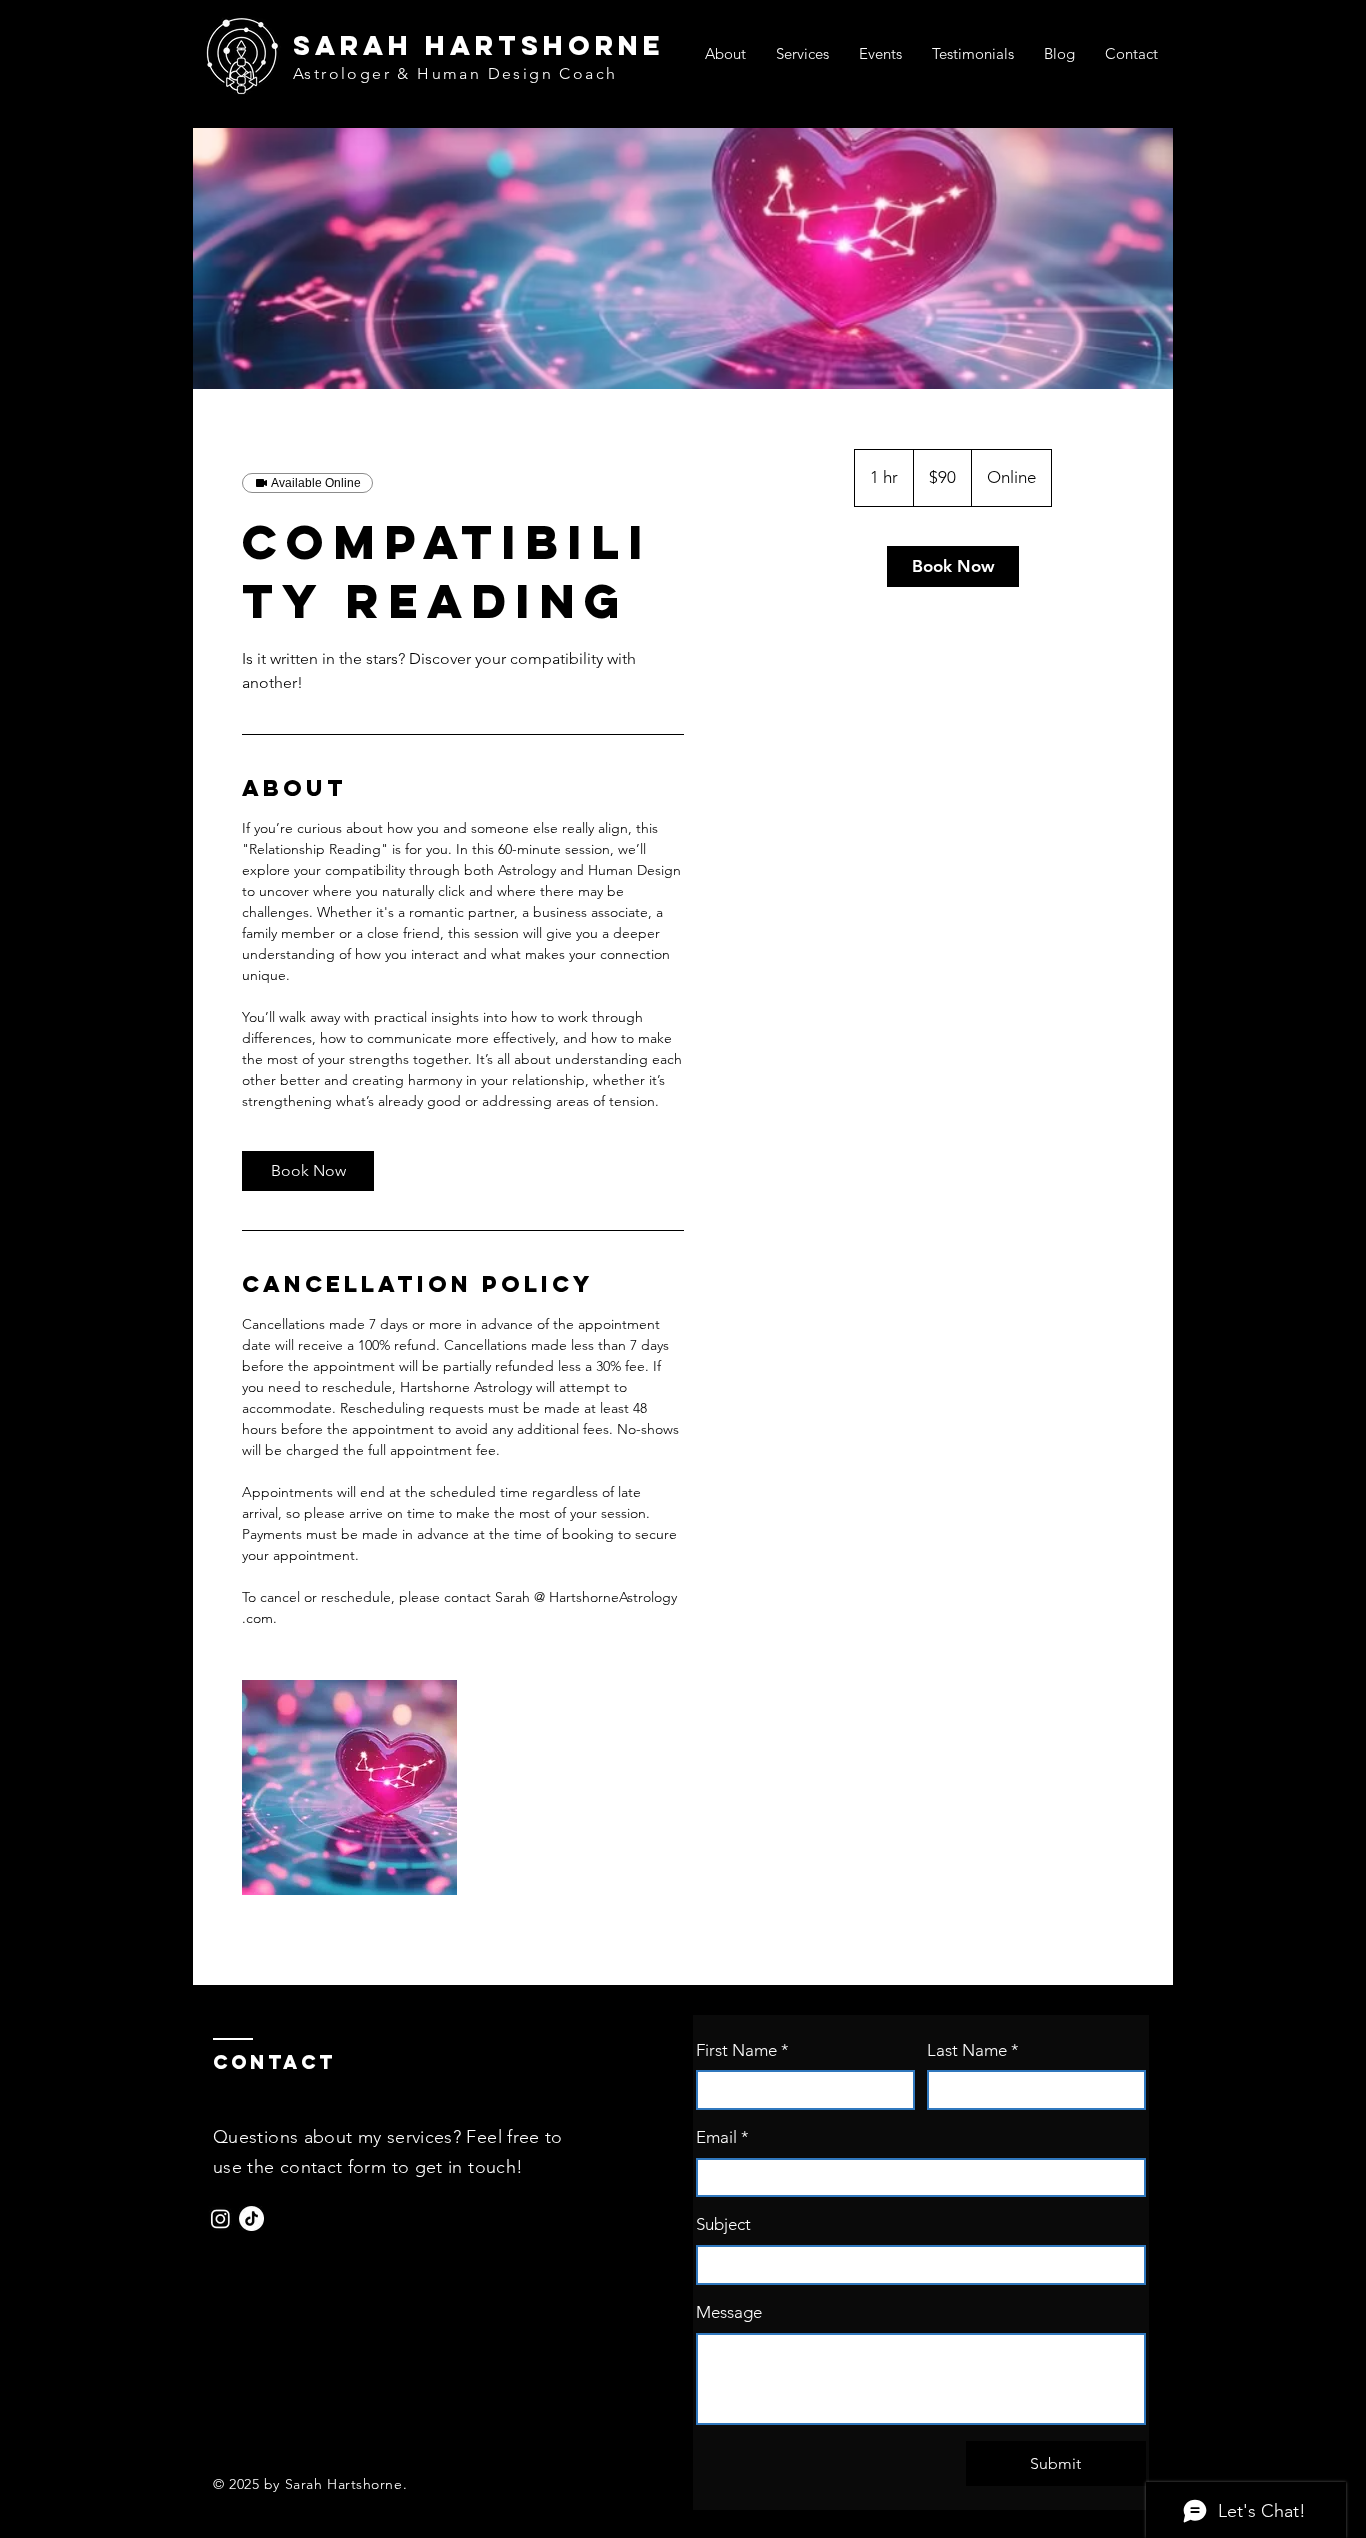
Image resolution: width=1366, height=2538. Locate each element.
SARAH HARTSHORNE (479, 45)
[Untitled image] (349, 1787)
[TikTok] (251, 2218)
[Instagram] (220, 2218)
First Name (742, 2050)
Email (722, 2137)
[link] (308, 1171)
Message (729, 2312)
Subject (723, 2224)
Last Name (973, 2050)
